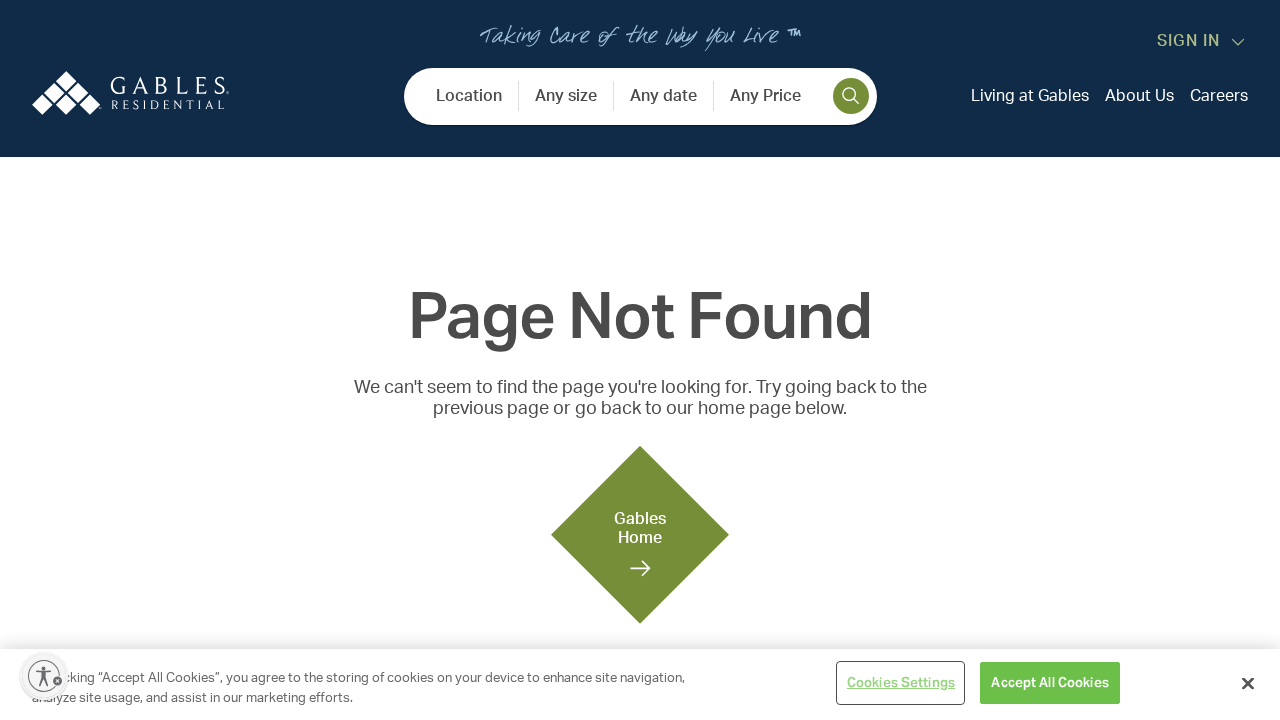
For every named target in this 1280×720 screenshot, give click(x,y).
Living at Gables (1030, 96)
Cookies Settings (901, 682)
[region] (640, 684)
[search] (851, 96)
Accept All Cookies (1049, 682)
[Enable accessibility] (44, 676)
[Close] (1248, 683)
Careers (1219, 96)
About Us (1139, 96)
